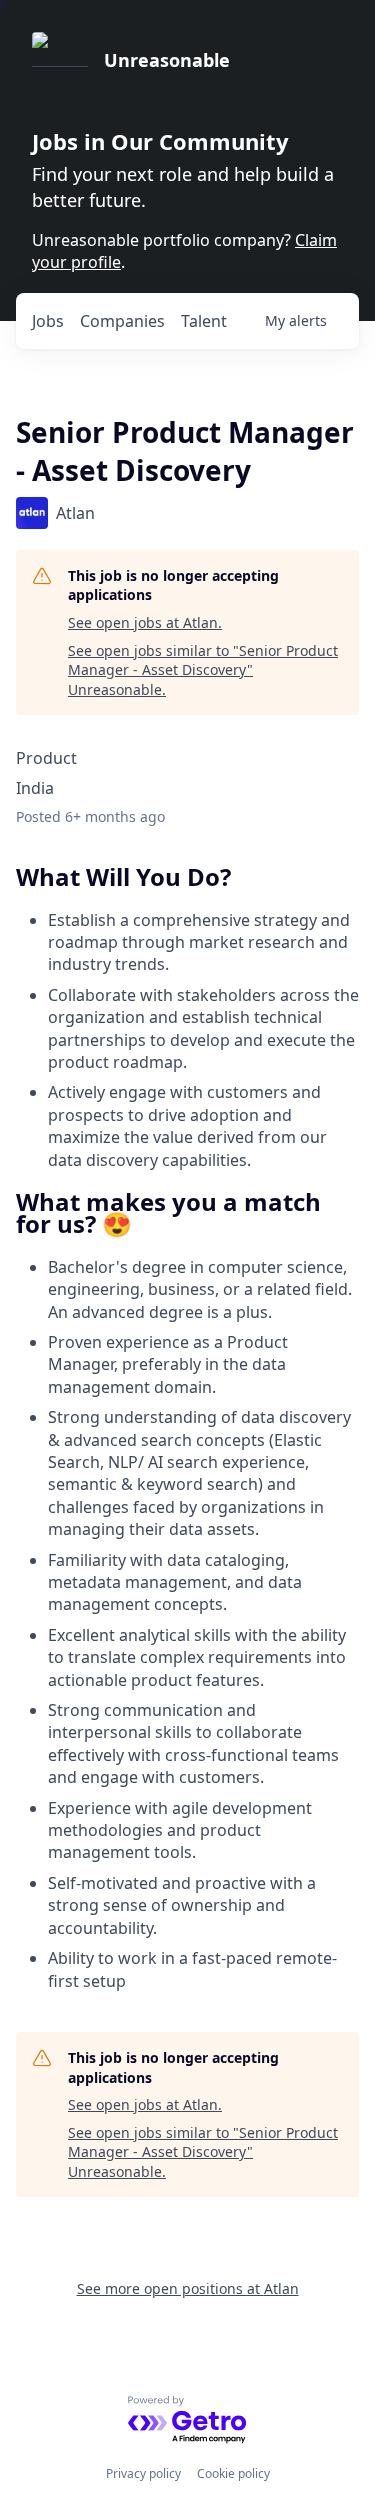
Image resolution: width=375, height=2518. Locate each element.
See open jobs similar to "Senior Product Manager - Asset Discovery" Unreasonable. (203, 670)
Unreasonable (167, 60)
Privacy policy (143, 2473)
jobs (48, 321)
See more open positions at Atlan (188, 2288)
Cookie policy (233, 2473)
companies (122, 321)
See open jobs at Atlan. (145, 622)
